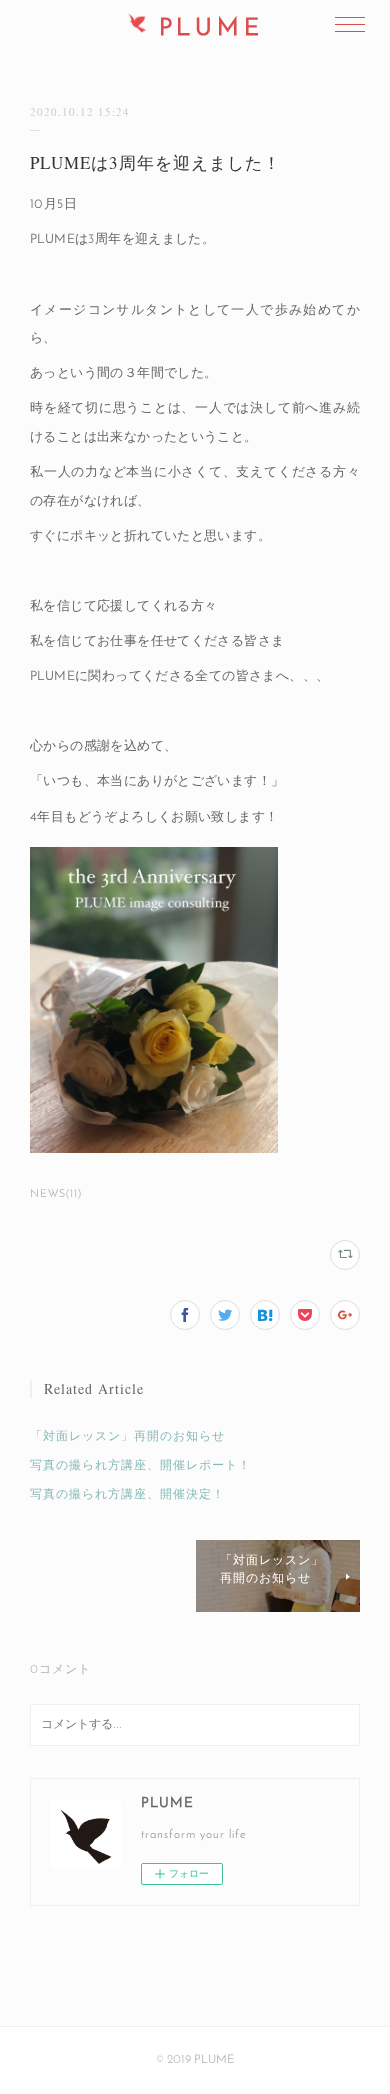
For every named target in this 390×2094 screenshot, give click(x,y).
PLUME (211, 29)
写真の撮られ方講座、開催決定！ (127, 1495)
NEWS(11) (56, 1194)
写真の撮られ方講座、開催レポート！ (140, 1466)
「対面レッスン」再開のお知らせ (127, 1437)
